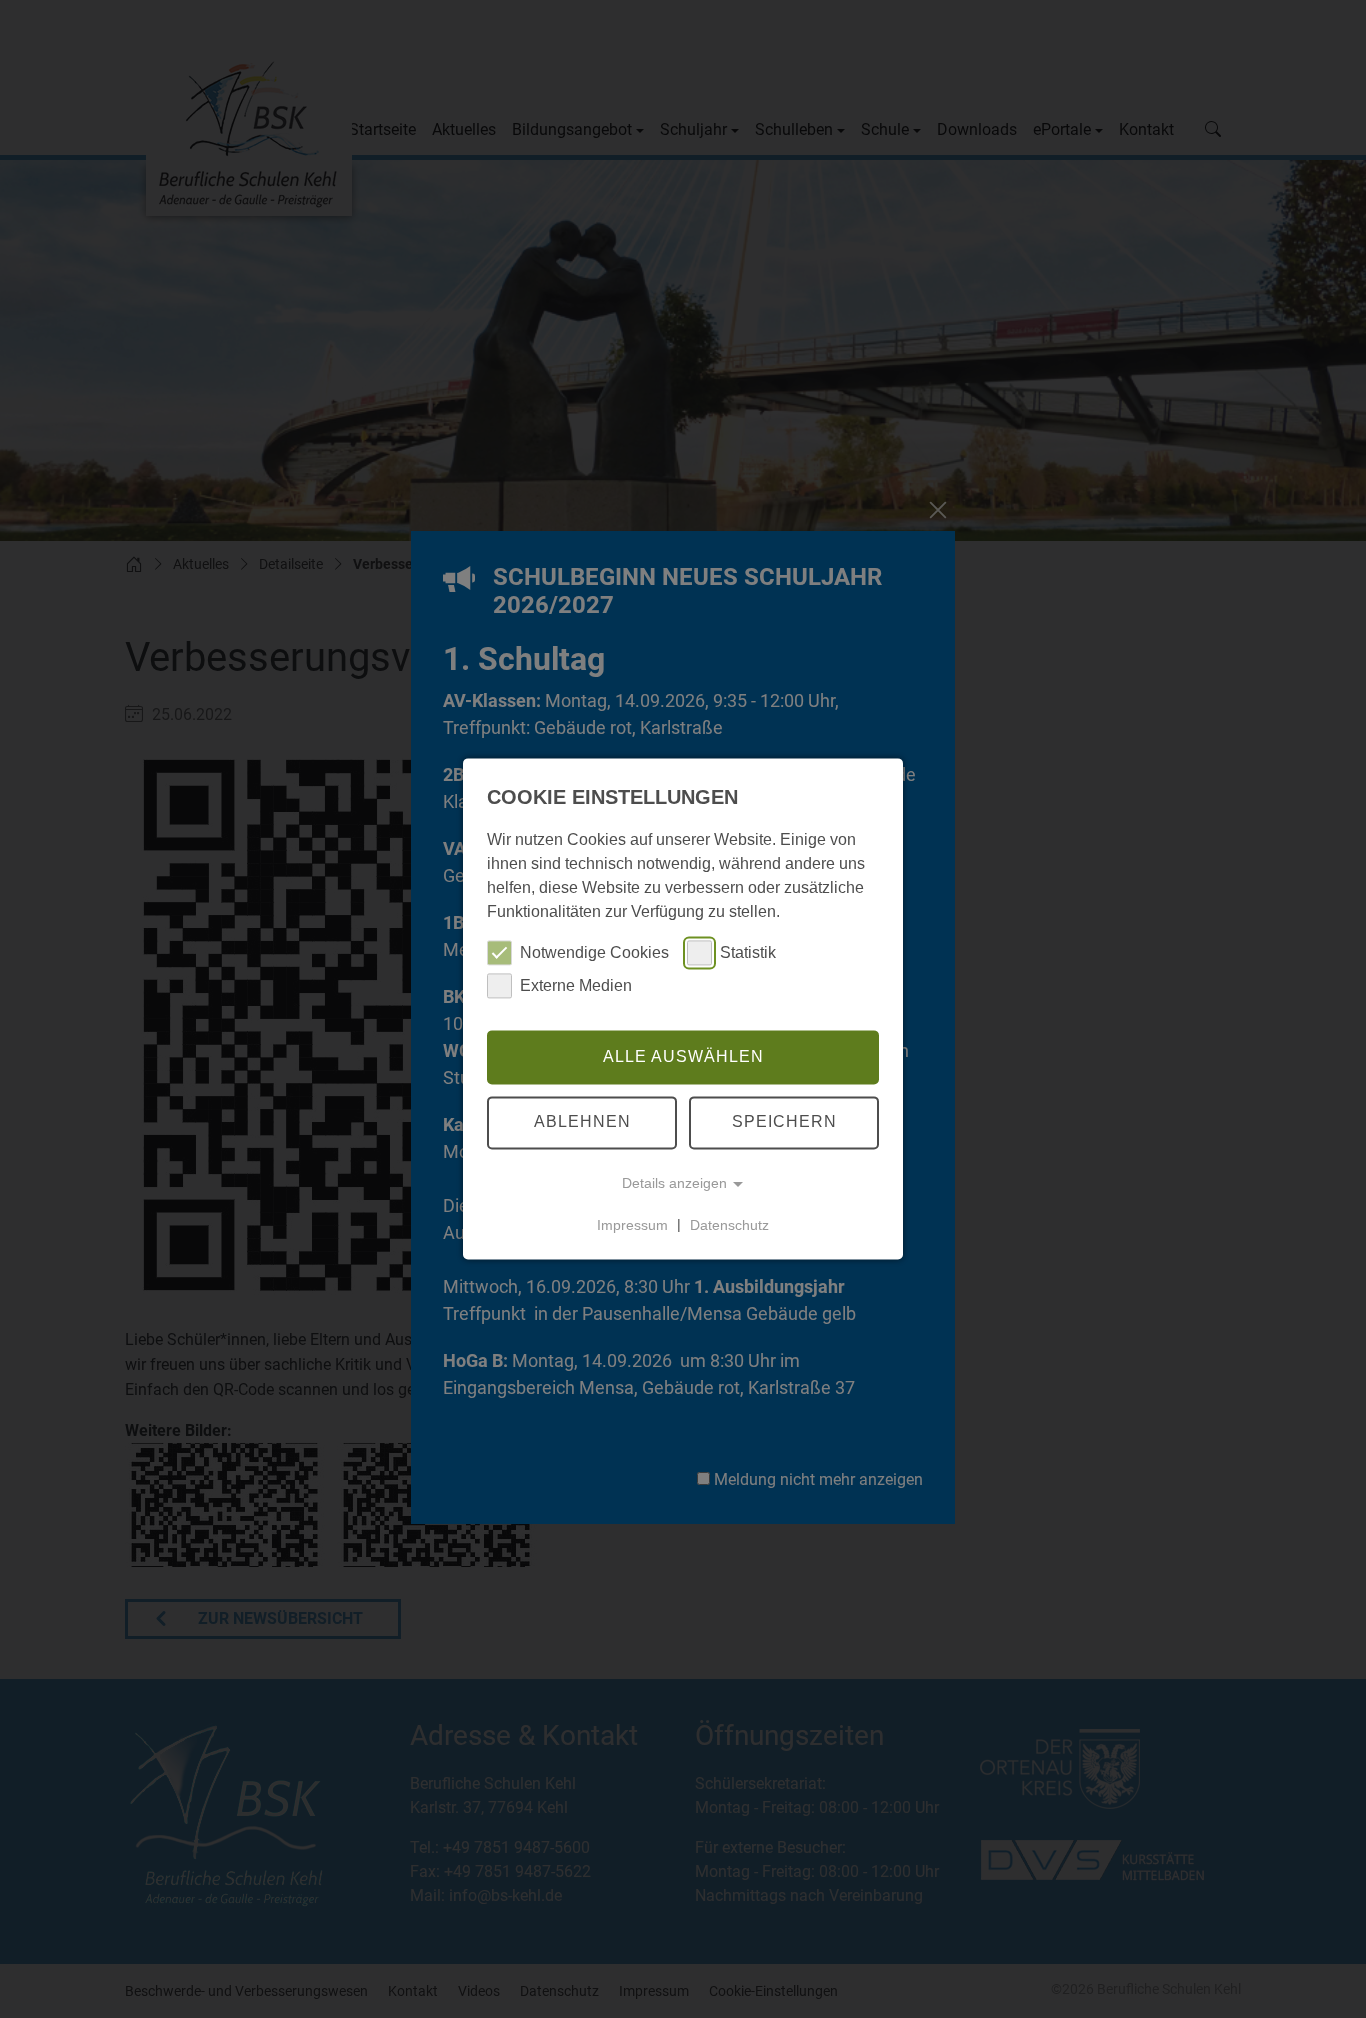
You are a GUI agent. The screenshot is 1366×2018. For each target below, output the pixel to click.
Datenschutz (729, 1225)
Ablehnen (582, 1122)
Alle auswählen (683, 1056)
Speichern (784, 1122)
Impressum (632, 1225)
